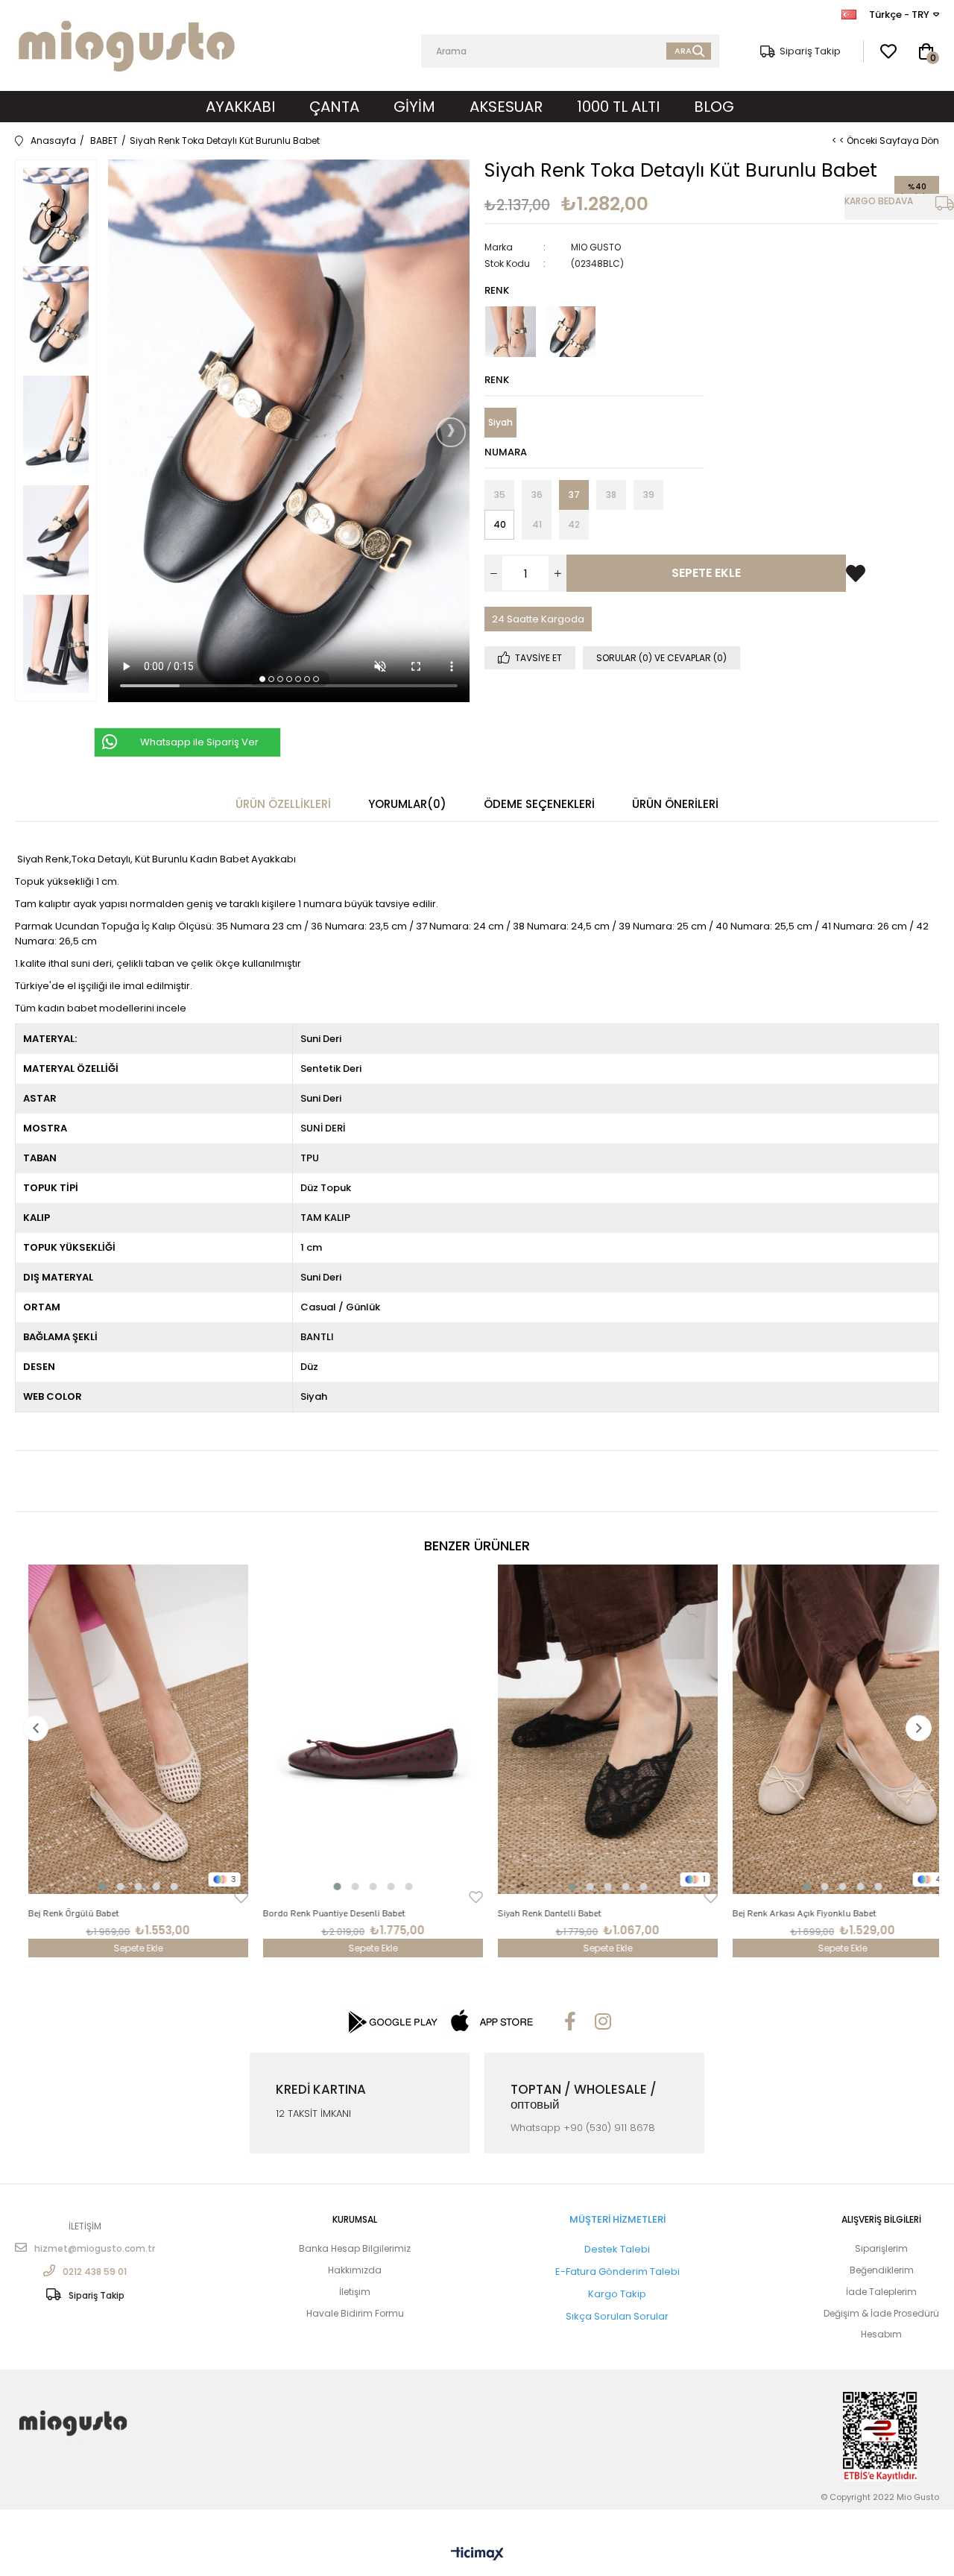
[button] (262, 678)
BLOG (714, 107)
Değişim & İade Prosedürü (881, 2314)
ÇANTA (334, 107)
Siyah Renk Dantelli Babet (536, 1913)
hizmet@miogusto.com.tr (95, 2248)
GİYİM (414, 107)
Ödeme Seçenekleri (539, 804)
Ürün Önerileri (675, 804)
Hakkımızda (355, 2270)
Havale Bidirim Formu (355, 2314)
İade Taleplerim (881, 2292)
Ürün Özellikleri (283, 804)
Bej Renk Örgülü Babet (60, 1913)
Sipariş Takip (810, 51)
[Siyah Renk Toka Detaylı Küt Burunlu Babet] (570, 332)
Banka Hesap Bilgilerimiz (355, 2249)
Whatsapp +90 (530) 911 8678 (583, 2128)
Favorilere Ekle (228, 1897)
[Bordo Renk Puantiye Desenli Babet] (360, 1730)
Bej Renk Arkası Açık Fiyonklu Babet (791, 1913)
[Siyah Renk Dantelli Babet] (594, 1730)
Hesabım (881, 2334)
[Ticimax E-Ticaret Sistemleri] (477, 2554)
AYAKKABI (240, 107)
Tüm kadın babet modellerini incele (101, 1008)
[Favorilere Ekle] (856, 561)
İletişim (355, 2292)
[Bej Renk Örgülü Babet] (125, 1730)
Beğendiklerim (882, 2270)
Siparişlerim (881, 2249)
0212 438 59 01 (95, 2271)
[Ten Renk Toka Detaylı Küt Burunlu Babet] (511, 332)
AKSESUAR (506, 107)
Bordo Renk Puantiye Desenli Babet (321, 1913)
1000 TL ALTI (618, 107)
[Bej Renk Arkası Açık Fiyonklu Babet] (829, 1730)
